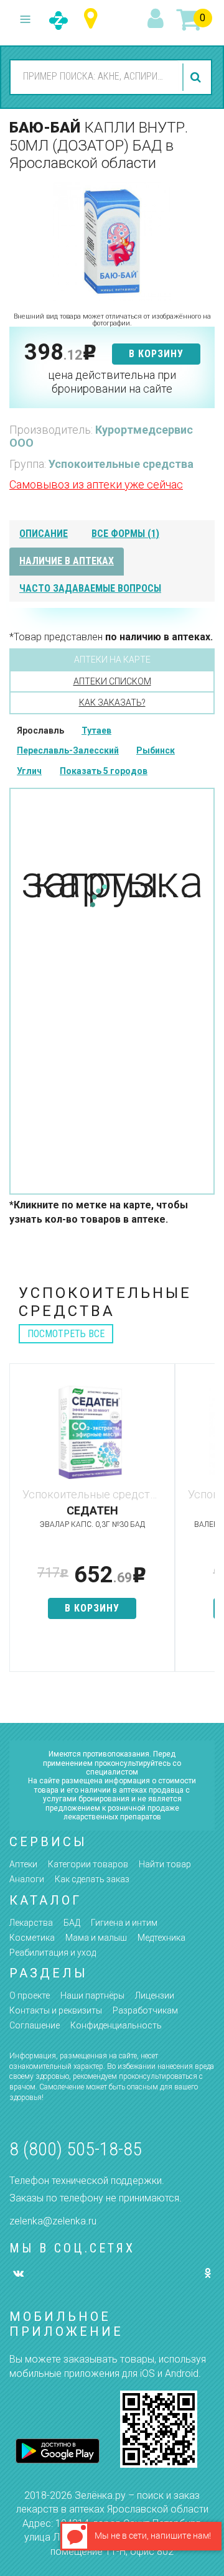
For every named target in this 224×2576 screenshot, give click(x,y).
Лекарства (31, 1923)
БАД (72, 1923)
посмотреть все (66, 1334)
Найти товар (165, 1864)
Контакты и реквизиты (56, 2010)
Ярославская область (94, 19)
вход (157, 19)
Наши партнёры (92, 1995)
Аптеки (23, 1864)
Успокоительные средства (121, 464)
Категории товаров (88, 1864)
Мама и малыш (96, 1938)
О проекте (30, 1995)
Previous (19, 1524)
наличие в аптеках (67, 561)
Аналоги (27, 1879)
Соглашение (35, 2025)
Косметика (32, 1938)
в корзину (156, 354)
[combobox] (95, 77)
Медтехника (161, 1938)
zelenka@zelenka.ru (53, 2221)
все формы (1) (125, 534)
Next (205, 1524)
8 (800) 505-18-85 (76, 2149)
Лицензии (155, 1995)
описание (44, 534)
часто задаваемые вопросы (90, 588)
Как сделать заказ (92, 1879)
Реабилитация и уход (53, 1953)
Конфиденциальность (116, 2025)
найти (197, 77)
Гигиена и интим (124, 1923)
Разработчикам (145, 2010)
